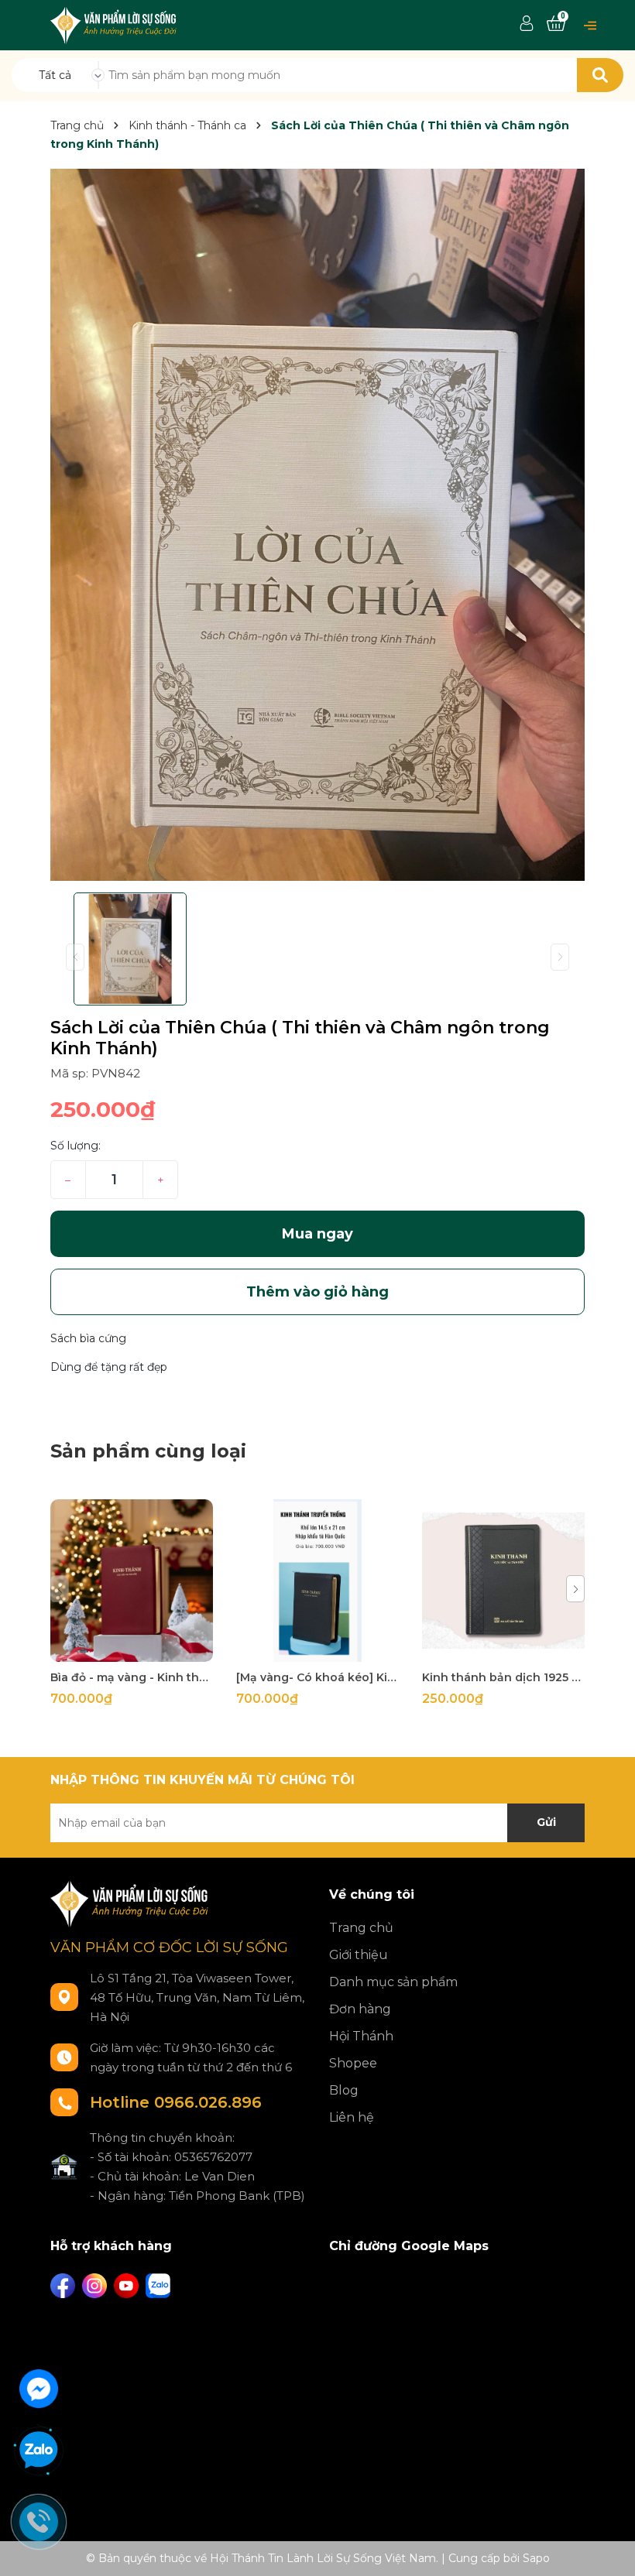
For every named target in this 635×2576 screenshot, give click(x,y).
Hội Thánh (361, 2036)
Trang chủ (361, 1928)
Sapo (536, 2558)
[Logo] (115, 24)
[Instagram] (94, 2286)
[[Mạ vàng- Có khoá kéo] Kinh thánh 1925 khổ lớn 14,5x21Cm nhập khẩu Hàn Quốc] (317, 1581)
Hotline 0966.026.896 (176, 2102)
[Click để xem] (317, 525)
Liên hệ (352, 2117)
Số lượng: (76, 1146)
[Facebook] (63, 2286)
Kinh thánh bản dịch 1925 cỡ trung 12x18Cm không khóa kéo (503, 1677)
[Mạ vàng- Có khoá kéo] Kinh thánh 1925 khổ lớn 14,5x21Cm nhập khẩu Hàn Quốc (317, 1677)
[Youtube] (126, 2286)
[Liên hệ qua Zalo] (39, 2451)
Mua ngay (317, 1234)
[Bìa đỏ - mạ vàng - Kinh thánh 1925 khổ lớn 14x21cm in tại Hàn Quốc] (132, 1581)
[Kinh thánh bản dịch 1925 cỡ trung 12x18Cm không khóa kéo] (503, 1581)
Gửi (546, 1822)
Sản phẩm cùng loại (148, 1451)
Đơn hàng (360, 2009)
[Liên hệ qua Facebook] (39, 2387)
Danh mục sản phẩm (393, 1982)
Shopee (353, 2063)
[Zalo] (158, 2286)
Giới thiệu (359, 1955)
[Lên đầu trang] (608, 2549)
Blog (344, 2090)
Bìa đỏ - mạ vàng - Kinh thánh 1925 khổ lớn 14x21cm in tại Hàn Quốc (132, 1677)
